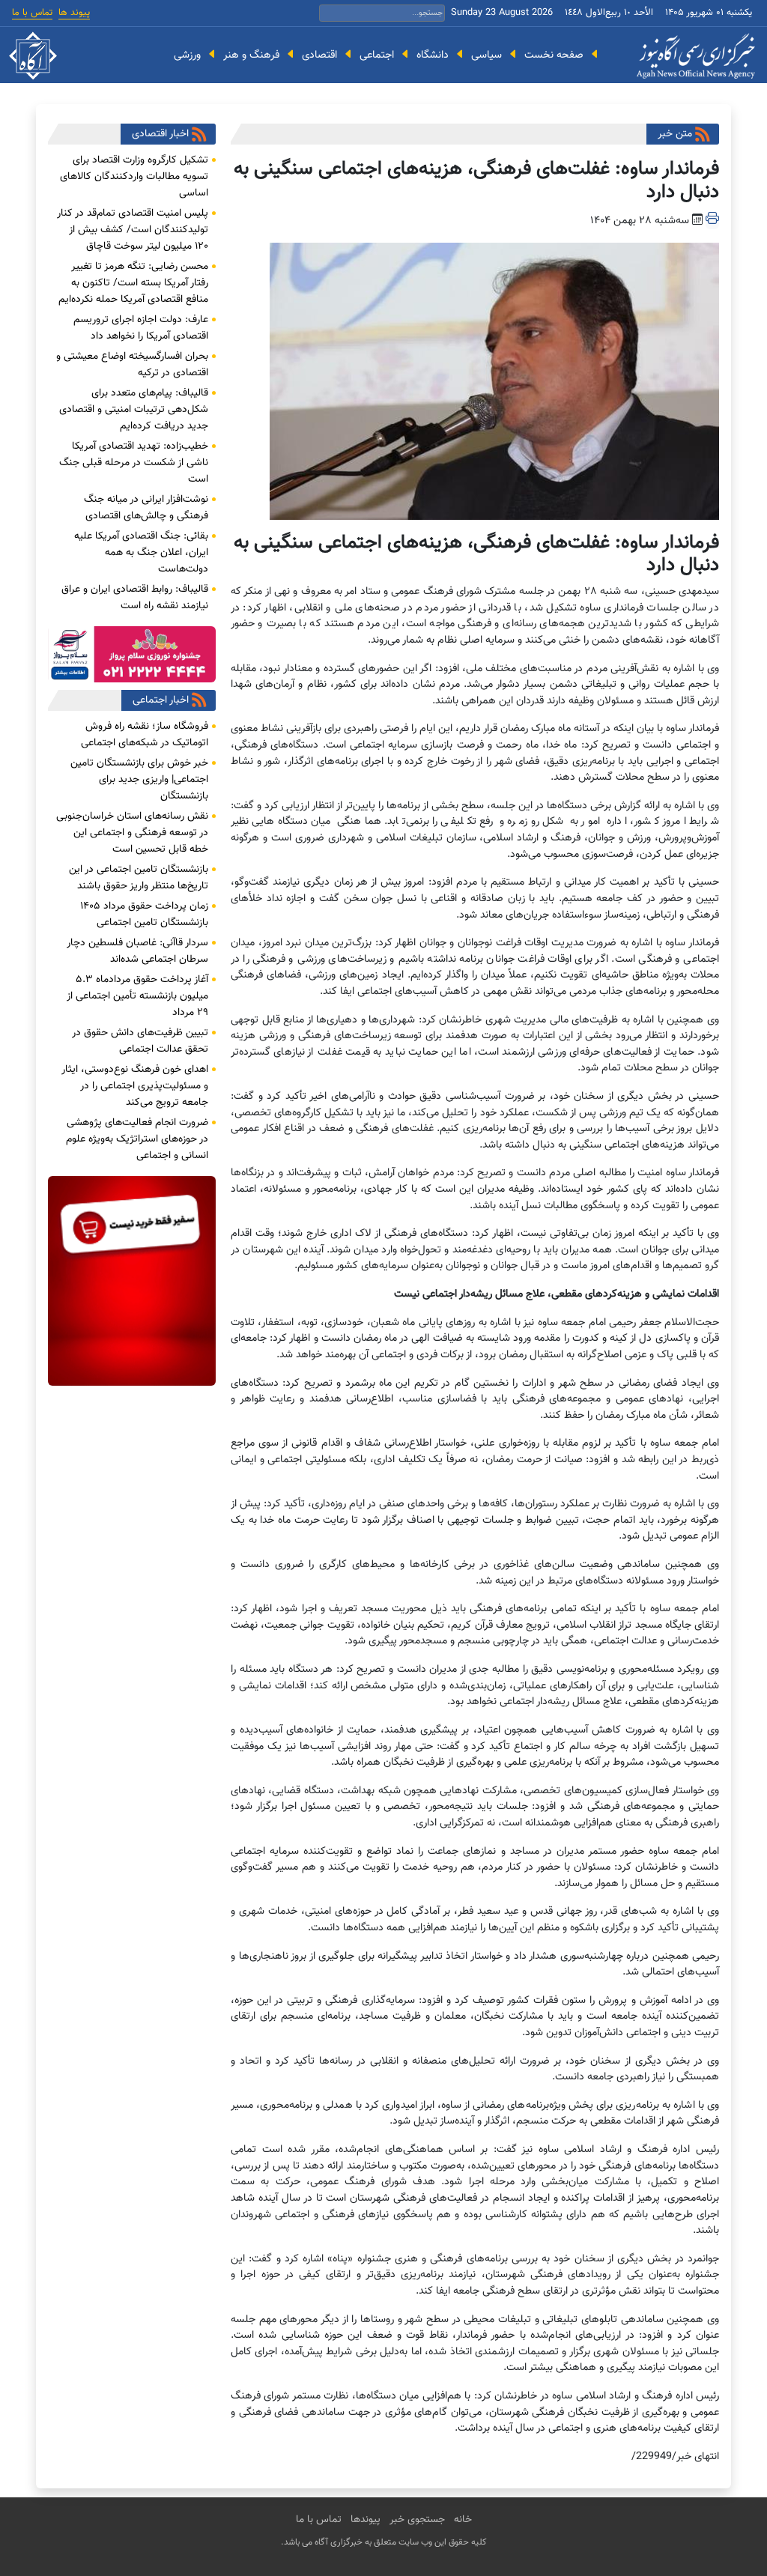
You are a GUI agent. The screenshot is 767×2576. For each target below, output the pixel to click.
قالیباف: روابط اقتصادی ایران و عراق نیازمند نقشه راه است (135, 598)
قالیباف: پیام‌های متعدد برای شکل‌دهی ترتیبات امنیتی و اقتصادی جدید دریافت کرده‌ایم (134, 410)
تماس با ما (32, 13)
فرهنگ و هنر (251, 55)
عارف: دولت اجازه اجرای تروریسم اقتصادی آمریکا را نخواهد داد (141, 328)
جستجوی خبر (417, 2520)
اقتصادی (319, 55)
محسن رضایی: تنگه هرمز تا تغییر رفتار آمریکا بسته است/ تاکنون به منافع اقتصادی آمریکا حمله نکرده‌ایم (133, 283)
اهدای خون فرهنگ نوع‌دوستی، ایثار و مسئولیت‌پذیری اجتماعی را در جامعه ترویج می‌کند (135, 1086)
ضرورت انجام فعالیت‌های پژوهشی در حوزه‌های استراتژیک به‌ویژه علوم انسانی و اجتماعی (137, 1139)
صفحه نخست (554, 55)
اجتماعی (377, 55)
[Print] (712, 221)
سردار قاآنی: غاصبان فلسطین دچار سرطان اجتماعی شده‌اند (137, 951)
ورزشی (187, 55)
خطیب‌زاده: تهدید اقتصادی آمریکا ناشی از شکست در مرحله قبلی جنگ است (134, 463)
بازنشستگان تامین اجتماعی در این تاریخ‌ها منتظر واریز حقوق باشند (139, 878)
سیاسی (486, 55)
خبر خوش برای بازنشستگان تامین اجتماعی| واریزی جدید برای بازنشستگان (139, 780)
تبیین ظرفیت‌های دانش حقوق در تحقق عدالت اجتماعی (140, 1041)
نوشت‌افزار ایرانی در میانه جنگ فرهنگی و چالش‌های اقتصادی (146, 508)
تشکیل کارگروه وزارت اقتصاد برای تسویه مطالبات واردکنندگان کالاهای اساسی (134, 177)
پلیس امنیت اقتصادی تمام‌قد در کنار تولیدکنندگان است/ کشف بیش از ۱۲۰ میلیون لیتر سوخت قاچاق (133, 230)
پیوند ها (74, 13)
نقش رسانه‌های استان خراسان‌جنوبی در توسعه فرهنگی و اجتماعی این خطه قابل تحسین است (132, 833)
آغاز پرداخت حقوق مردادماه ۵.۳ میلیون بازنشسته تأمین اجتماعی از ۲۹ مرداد (137, 996)
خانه (463, 2520)
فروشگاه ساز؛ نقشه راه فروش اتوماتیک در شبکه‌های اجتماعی (145, 735)
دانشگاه (433, 55)
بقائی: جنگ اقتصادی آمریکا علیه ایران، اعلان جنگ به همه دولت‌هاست (141, 553)
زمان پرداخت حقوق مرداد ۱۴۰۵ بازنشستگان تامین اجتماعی (144, 915)
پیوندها (366, 2520)
